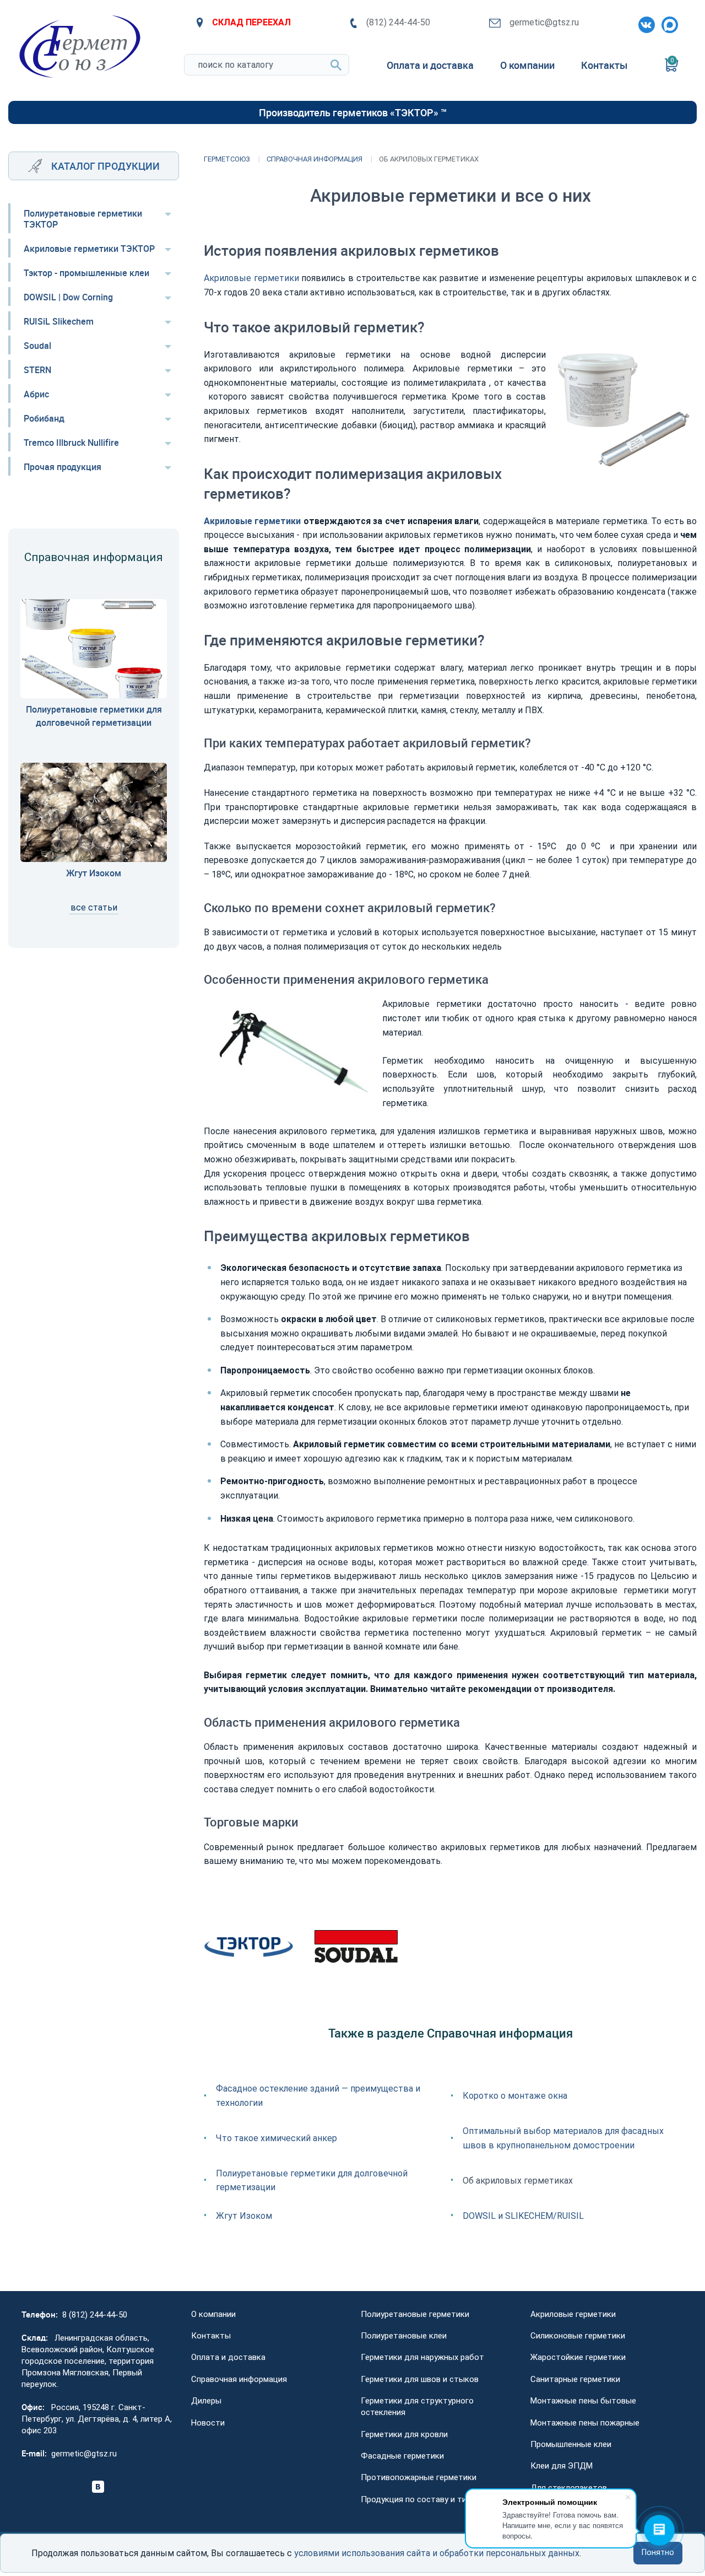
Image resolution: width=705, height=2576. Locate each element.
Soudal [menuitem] (37, 346)
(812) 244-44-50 (398, 22)
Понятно (658, 2553)
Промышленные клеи (571, 2444)
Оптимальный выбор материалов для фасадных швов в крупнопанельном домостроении (563, 2138)
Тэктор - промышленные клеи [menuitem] (86, 273)
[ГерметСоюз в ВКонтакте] (644, 23)
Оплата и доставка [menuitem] (430, 65)
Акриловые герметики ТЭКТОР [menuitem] (89, 249)
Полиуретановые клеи (404, 2336)
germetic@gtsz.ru (544, 22)
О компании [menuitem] (527, 65)
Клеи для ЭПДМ (562, 2466)
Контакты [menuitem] (604, 65)
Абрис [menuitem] (36, 394)
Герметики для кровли (404, 2434)
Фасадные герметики (402, 2456)
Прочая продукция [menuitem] (63, 467)
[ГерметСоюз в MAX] (668, 23)
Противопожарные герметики (419, 2477)
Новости (208, 2423)
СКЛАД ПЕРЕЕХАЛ (251, 22)
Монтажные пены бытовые (583, 2401)
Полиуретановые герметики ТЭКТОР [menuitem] (83, 219)
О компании (213, 2314)
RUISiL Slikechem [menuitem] (59, 321)
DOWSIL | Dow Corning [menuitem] (68, 297)
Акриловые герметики (251, 278)
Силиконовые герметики (578, 2336)
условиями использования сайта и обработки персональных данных (437, 2553)
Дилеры (206, 2401)
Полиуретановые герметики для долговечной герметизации (312, 2181)
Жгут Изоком (244, 2216)
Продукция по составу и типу (418, 2499)
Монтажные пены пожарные (585, 2423)
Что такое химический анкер (276, 2138)
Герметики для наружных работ (422, 2357)
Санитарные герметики (575, 2379)
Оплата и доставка (228, 2357)
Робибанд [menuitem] (44, 418)
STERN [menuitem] (37, 370)
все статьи (94, 907)
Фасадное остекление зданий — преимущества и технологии (318, 2096)
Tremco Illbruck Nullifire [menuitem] (71, 443)
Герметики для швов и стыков (420, 2379)
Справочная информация (239, 2379)
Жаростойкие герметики (578, 2357)
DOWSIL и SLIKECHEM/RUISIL (523, 2216)
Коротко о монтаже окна (515, 2096)
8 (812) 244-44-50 (95, 2315)
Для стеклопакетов (569, 2488)
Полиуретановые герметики (415, 2314)
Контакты (211, 2336)
